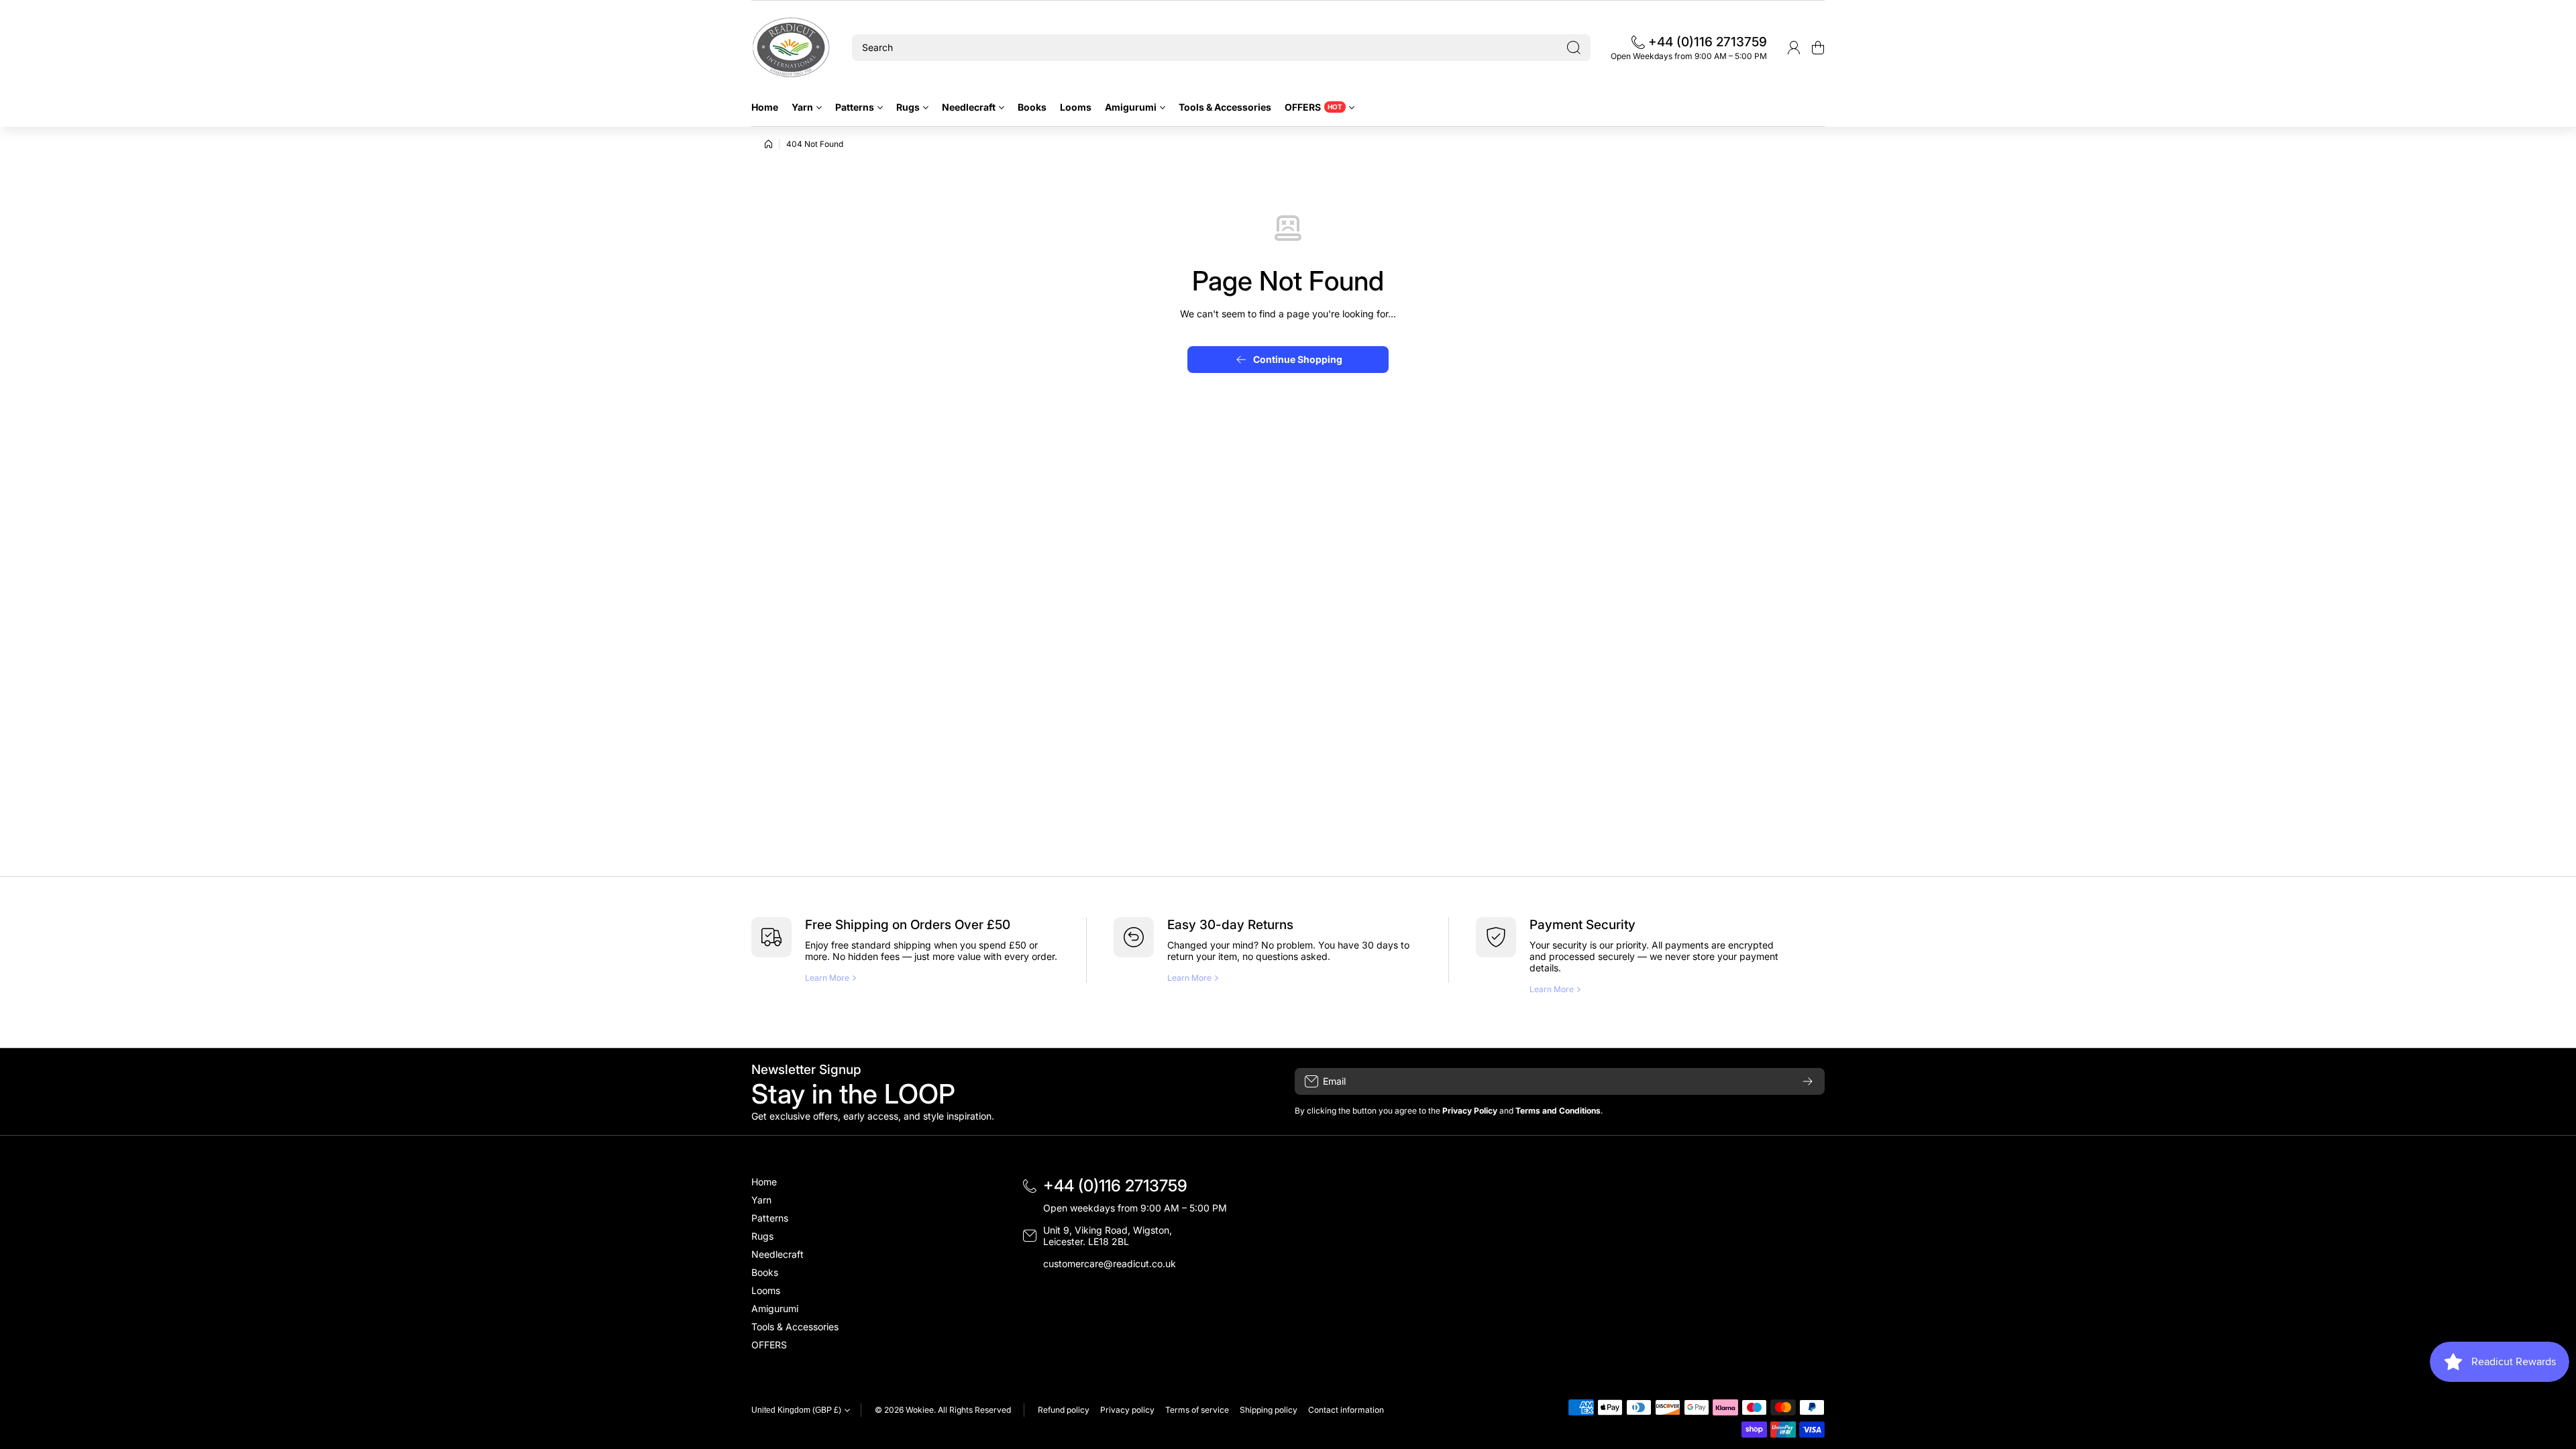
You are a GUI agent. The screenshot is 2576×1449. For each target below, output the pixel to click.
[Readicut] (792, 48)
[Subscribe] (1808, 1081)
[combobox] (1221, 48)
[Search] (1574, 48)
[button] (1818, 48)
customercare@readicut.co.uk (1110, 1264)
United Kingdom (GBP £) (796, 1410)
